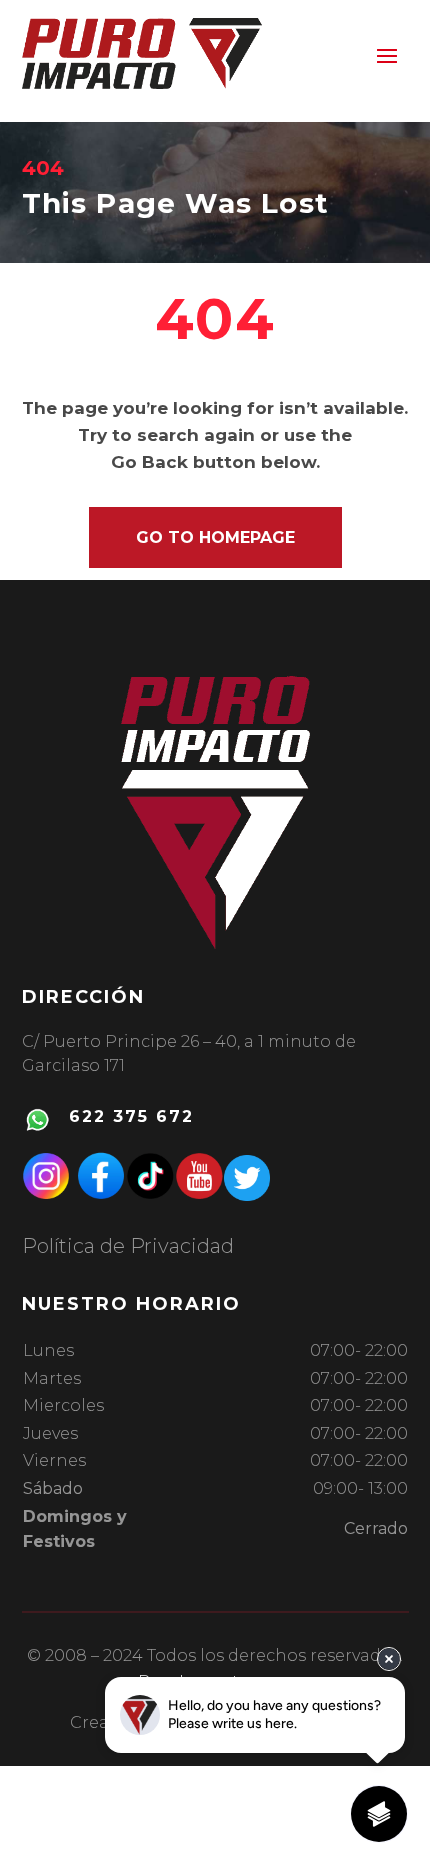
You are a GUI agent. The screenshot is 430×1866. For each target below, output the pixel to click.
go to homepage (215, 537)
